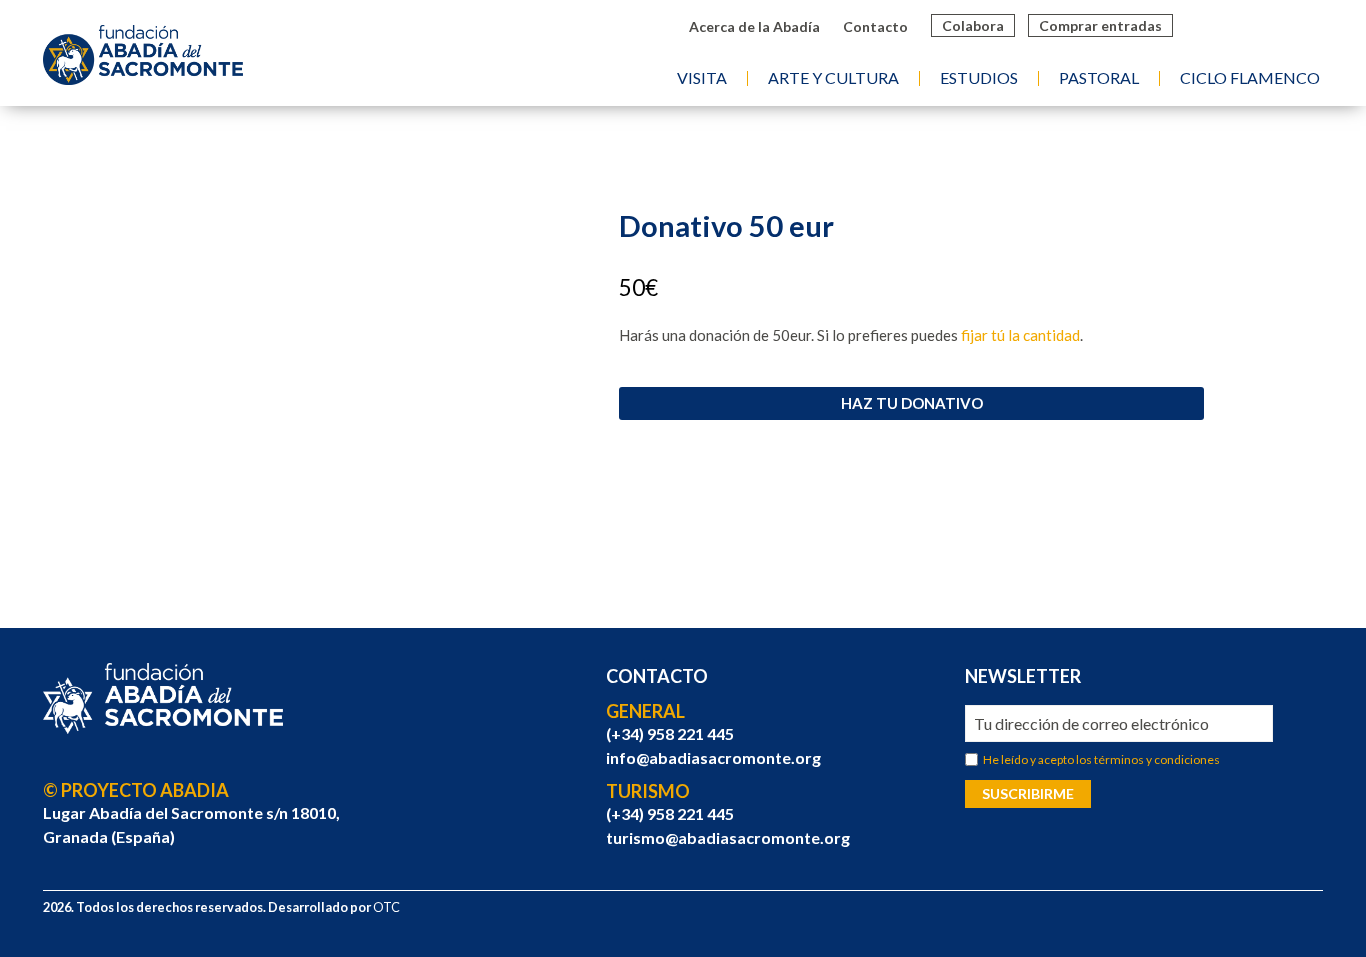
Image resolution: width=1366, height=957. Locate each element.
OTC (386, 907)
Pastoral (1099, 78)
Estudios (979, 78)
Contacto (875, 26)
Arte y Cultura (833, 78)
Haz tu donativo (912, 403)
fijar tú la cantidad (1020, 335)
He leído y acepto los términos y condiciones (1101, 759)
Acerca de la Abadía (754, 26)
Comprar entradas (1100, 25)
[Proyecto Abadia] (163, 699)
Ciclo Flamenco (1250, 78)
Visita (702, 78)
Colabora (973, 25)
